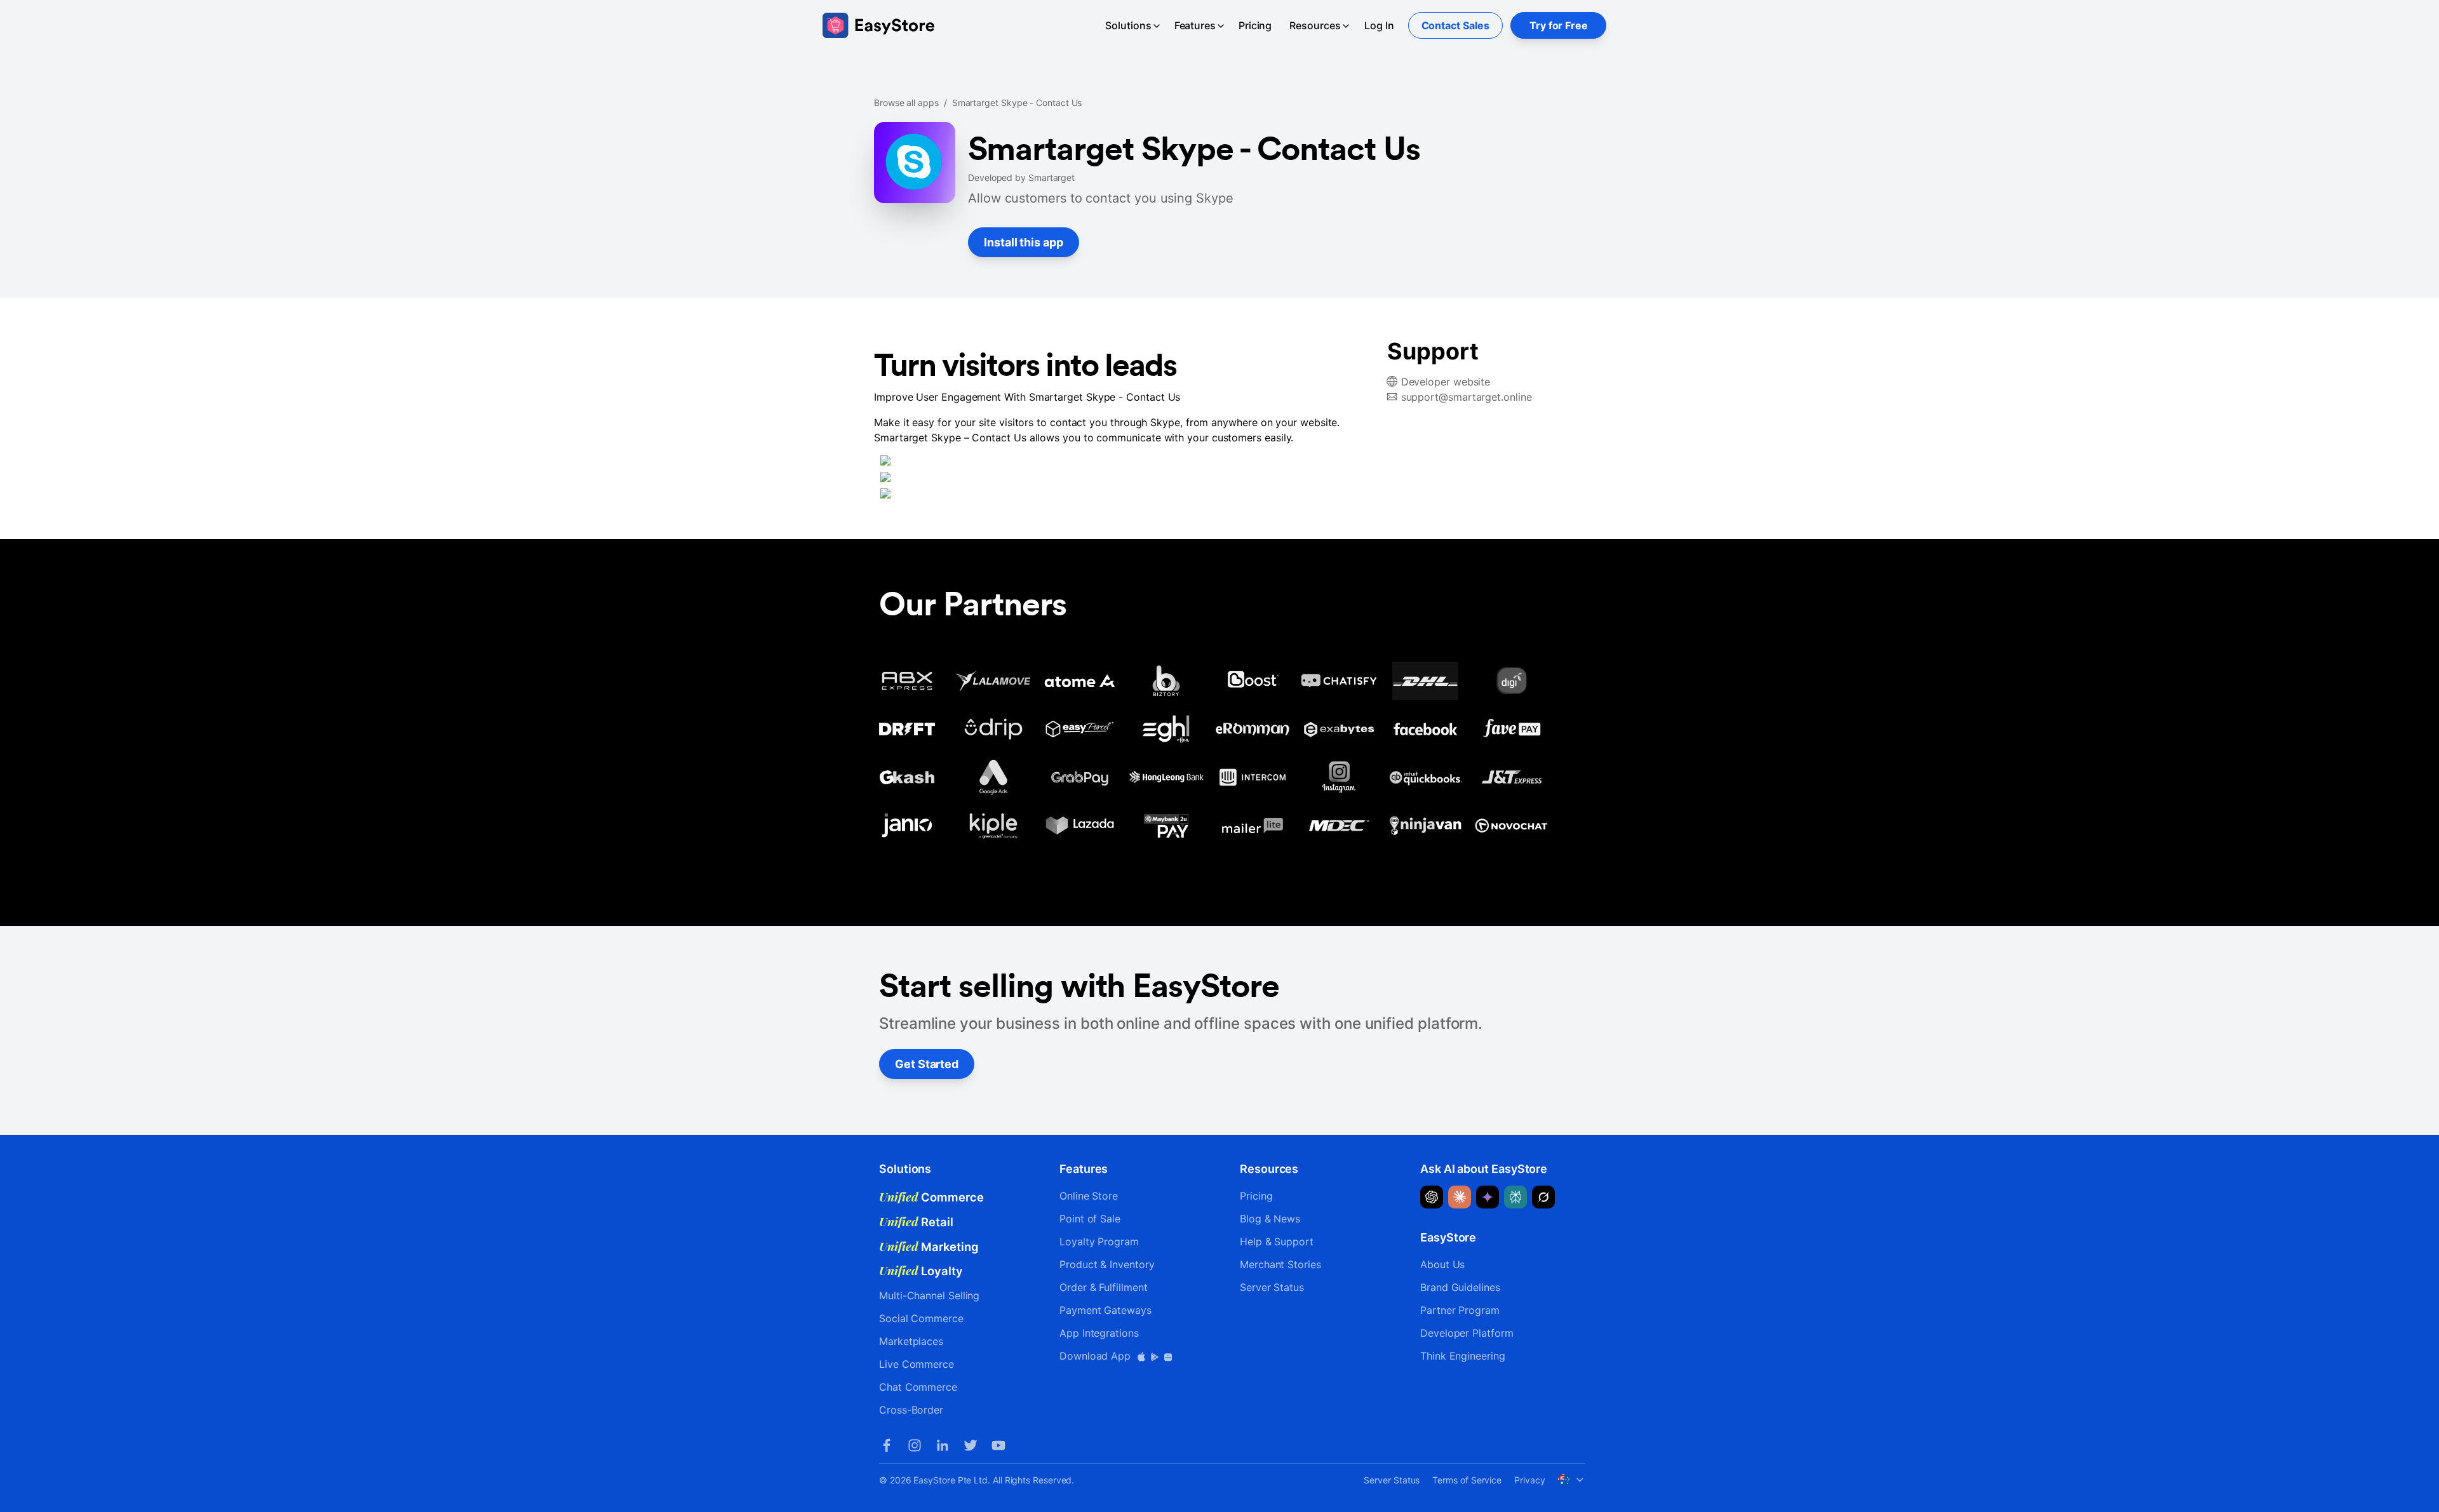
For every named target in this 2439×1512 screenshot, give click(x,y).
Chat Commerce (918, 1387)
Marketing (929, 1247)
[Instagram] (915, 1445)
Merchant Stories (1280, 1264)
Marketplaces (911, 1341)
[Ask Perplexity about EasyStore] (1515, 1197)
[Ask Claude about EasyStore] (1460, 1197)
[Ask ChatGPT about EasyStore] (1432, 1197)
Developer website (1446, 382)
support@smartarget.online (1467, 397)
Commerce (931, 1197)
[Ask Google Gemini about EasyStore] (1488, 1197)
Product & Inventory (1107, 1264)
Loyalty (921, 1271)
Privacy (1529, 1480)
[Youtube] (998, 1445)
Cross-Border (911, 1410)
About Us (1442, 1264)
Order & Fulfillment (1103, 1287)
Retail (916, 1222)
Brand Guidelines (1460, 1287)
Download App (1097, 1356)
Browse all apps (906, 103)
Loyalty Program (1099, 1241)
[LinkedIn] (943, 1445)
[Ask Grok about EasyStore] (1543, 1197)
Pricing (1255, 25)
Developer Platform (1467, 1333)
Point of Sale (1090, 1219)
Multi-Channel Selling (929, 1295)
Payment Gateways (1105, 1310)
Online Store (1089, 1196)
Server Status (1272, 1287)
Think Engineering (1463, 1356)
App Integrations (1099, 1333)
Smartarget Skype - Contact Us (1017, 103)
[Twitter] (971, 1445)
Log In (1379, 25)
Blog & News (1270, 1219)
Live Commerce (917, 1364)
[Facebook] (887, 1445)
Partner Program (1460, 1310)
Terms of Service (1467, 1480)
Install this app (1024, 242)
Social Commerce (921, 1318)
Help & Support (1277, 1241)
